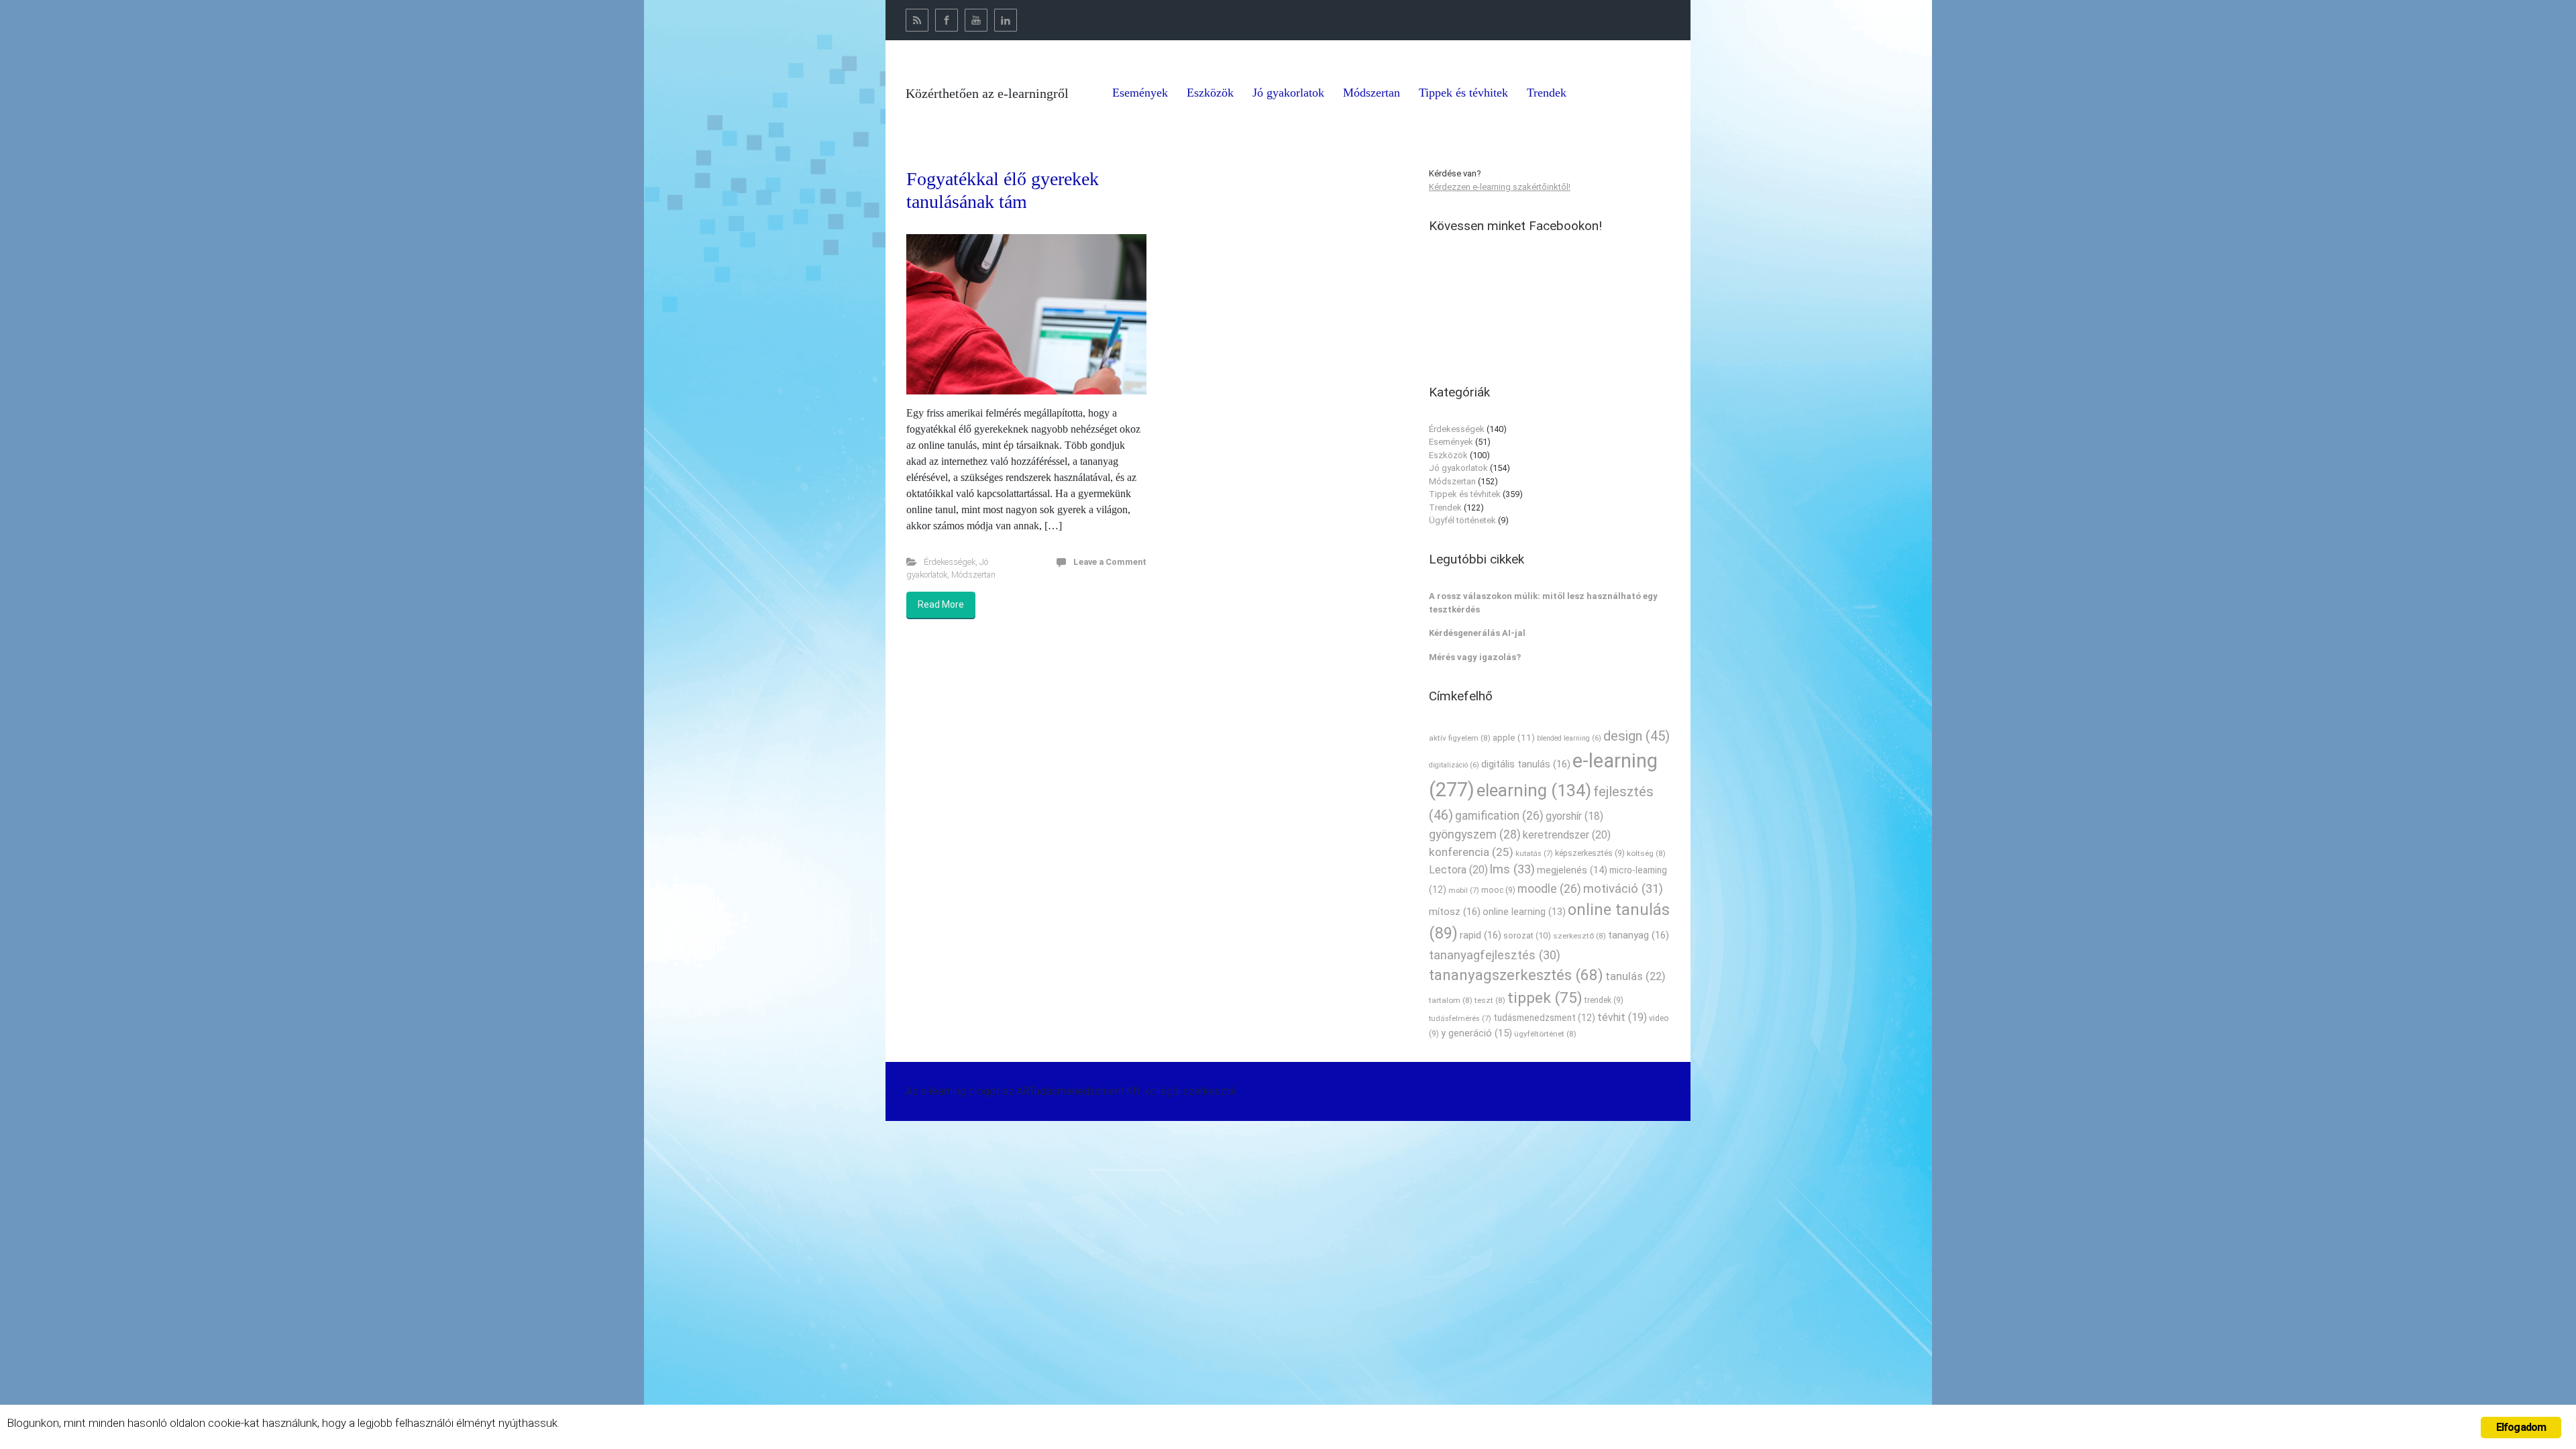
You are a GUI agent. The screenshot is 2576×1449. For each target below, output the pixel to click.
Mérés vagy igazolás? (1475, 657)
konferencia (1471, 852)
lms (1512, 869)
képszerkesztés (1590, 853)
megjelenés (1572, 870)
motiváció (1623, 889)
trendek (1604, 1000)
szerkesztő (1579, 936)
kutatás (1534, 854)
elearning (1534, 790)
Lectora (1458, 870)
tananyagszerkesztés (1516, 975)
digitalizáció (1454, 765)
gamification (1499, 816)
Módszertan (973, 575)
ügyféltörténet (1545, 1034)
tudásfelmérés (1460, 1019)
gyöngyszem (1475, 834)
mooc (1498, 890)
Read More (941, 604)
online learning (1524, 912)
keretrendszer (1567, 835)
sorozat (1527, 935)
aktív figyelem (1460, 738)
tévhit (1622, 1017)
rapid (1481, 935)
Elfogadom (2521, 1427)
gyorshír (1574, 816)
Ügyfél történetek (1462, 520)
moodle (1549, 889)
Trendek (1445, 507)
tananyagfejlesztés (1495, 955)
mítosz (1455, 912)
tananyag (1639, 935)
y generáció (1477, 1033)
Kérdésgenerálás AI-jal (1477, 633)
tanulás (1635, 976)
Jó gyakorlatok (1458, 468)
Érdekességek (950, 562)
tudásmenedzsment (1544, 1018)
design (1636, 736)
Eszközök (1448, 455)
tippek (1545, 998)
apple (1514, 738)
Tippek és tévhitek (1465, 494)
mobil (1464, 891)
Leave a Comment (1110, 562)
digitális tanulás (1526, 764)
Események (1451, 442)
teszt (1490, 1000)
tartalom (1451, 1000)
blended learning (1569, 738)
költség (1646, 853)
